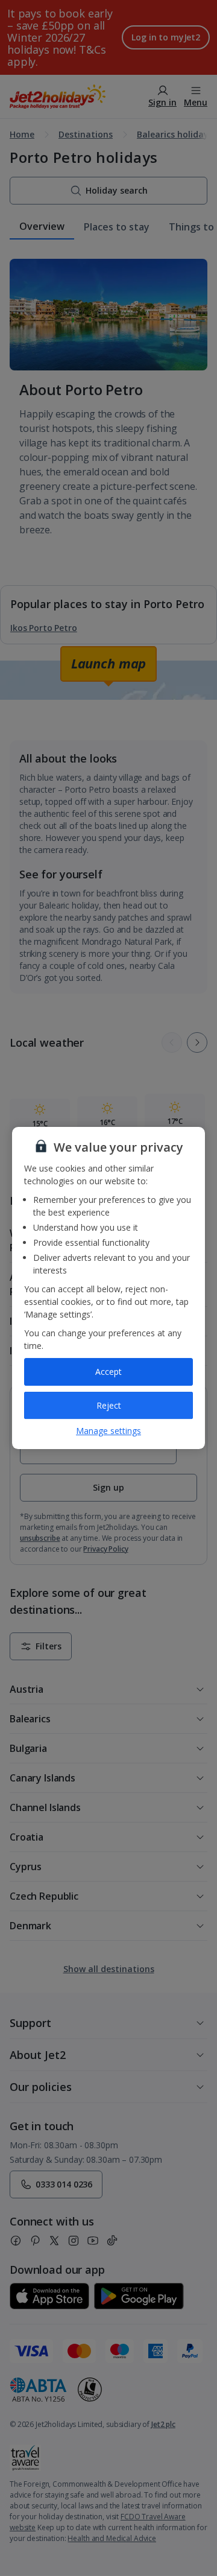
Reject (109, 1405)
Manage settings (108, 1431)
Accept (108, 1372)
